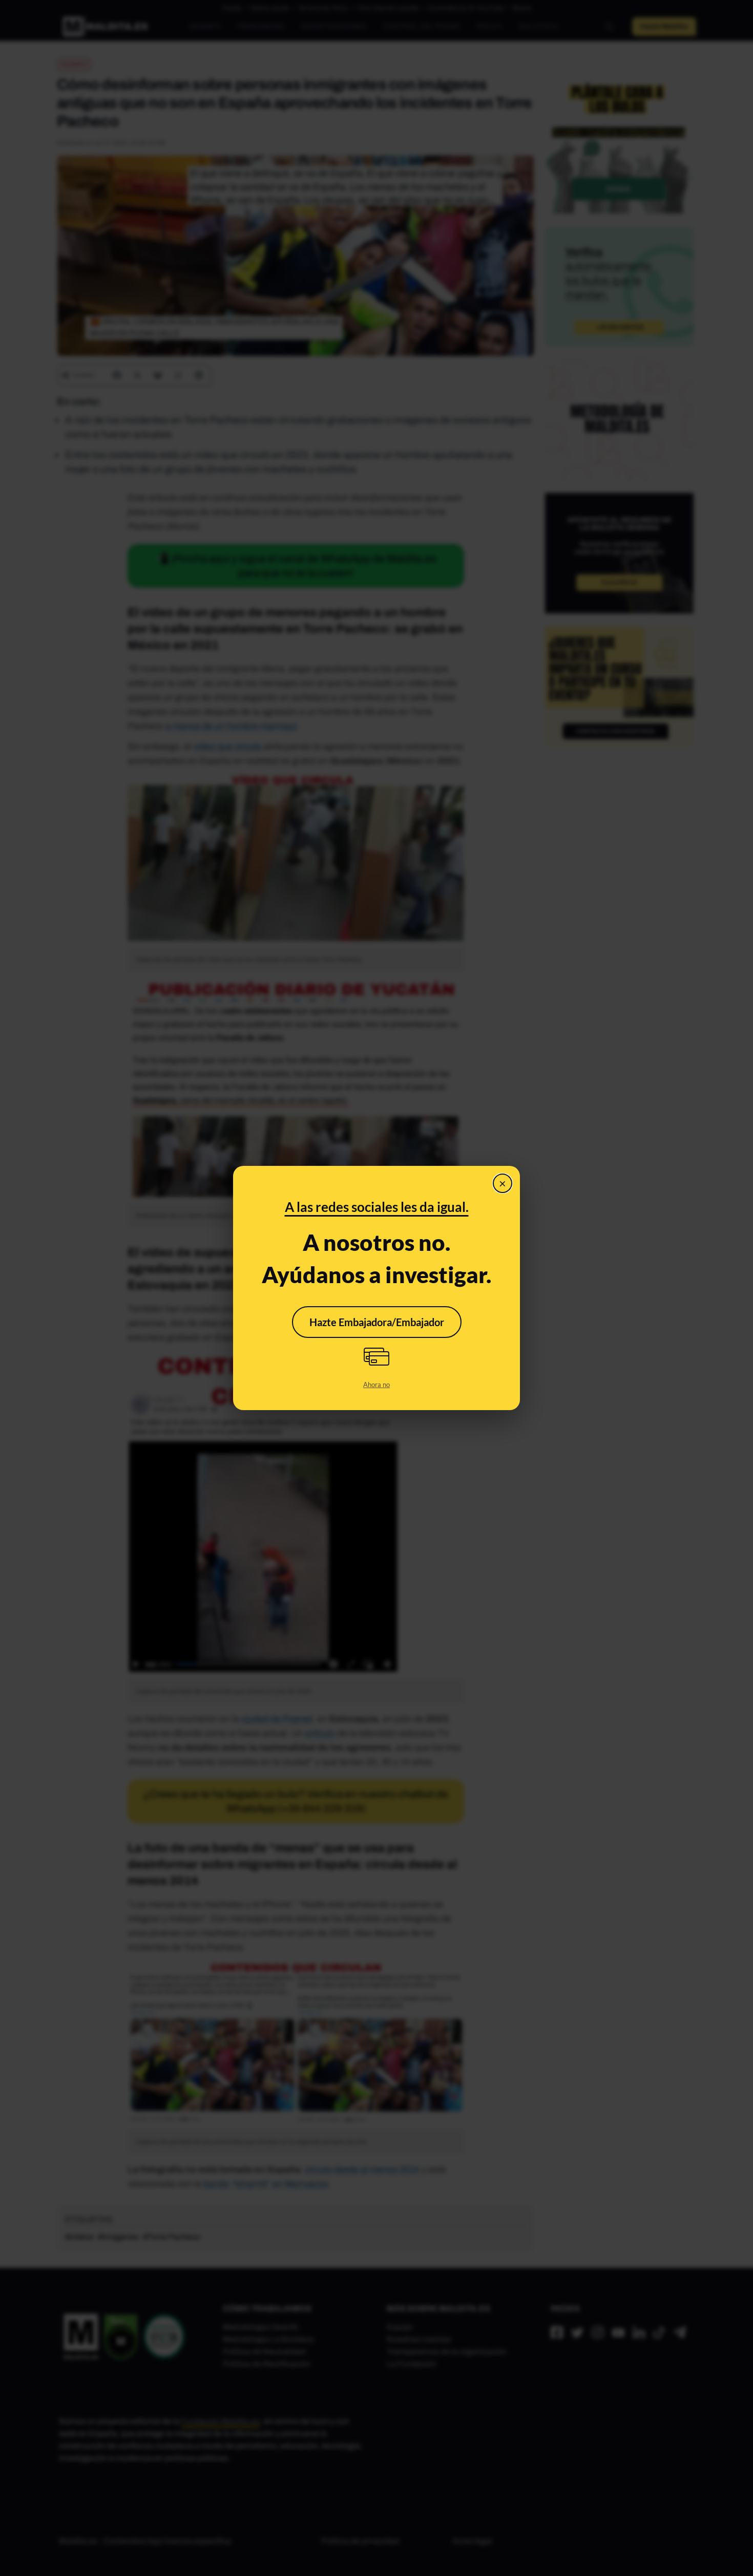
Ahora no (376, 1385)
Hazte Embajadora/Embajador (377, 1322)
